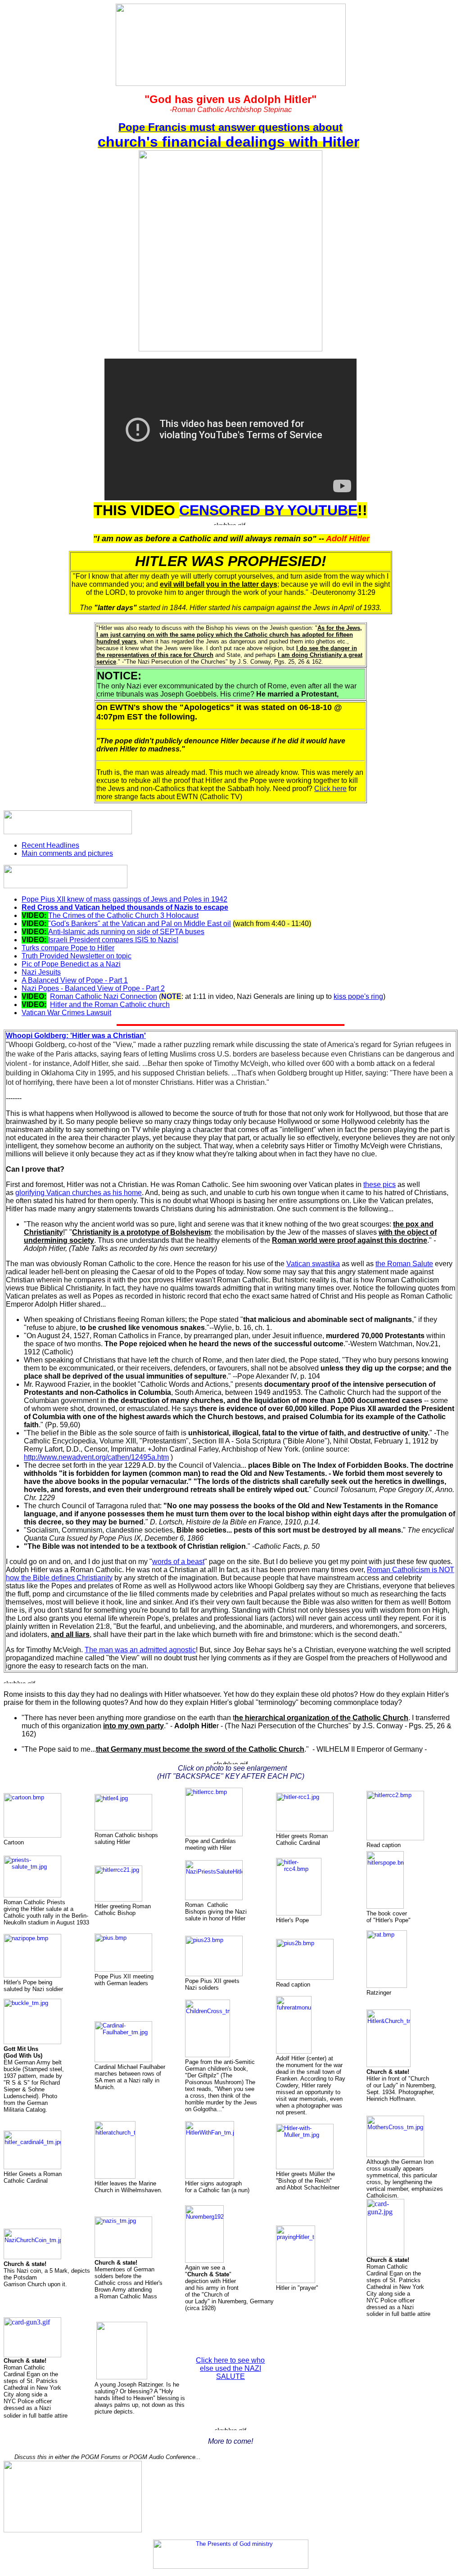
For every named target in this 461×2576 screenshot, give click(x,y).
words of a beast (178, 1562)
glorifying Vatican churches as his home (79, 1193)
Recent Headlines (50, 845)
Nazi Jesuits (41, 972)
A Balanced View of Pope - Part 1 (75, 980)
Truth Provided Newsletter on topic (77, 956)
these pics (380, 1185)
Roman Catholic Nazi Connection (104, 996)
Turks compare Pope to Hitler (68, 948)
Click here (330, 789)
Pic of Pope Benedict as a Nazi (71, 964)
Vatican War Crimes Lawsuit (66, 1013)
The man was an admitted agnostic (140, 1650)
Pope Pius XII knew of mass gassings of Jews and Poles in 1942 (124, 899)
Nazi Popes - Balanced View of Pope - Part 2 (93, 988)
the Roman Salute (404, 1264)
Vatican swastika (313, 1264)
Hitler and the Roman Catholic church (110, 1005)
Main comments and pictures (67, 853)
